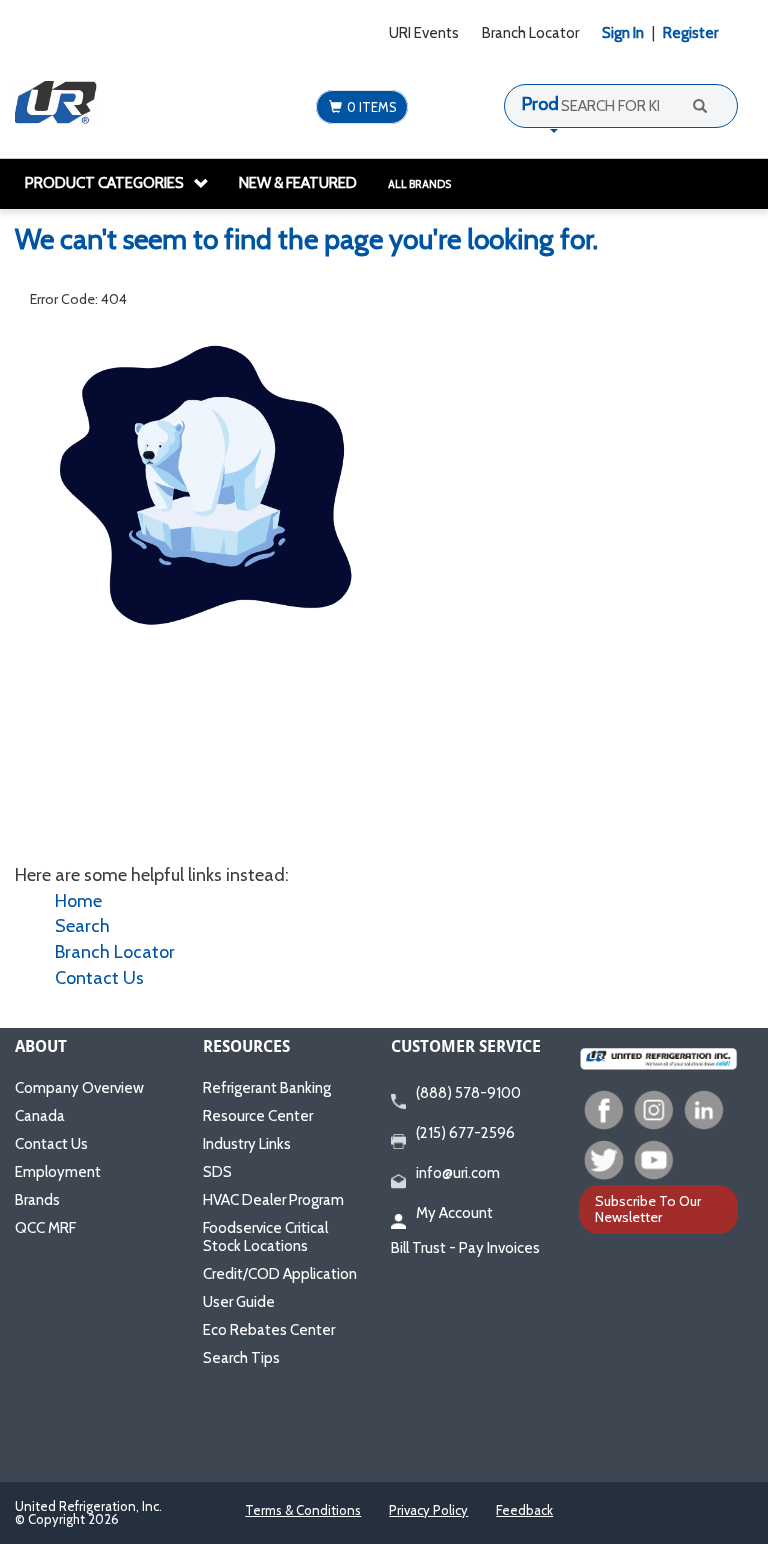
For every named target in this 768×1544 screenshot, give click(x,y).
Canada (40, 1116)
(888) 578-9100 (468, 1093)
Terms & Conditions (303, 1510)
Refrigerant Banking (267, 1088)
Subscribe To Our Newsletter (648, 1208)
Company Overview (79, 1088)
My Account (454, 1213)
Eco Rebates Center (269, 1330)
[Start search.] (698, 105)
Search (82, 926)
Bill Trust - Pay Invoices (465, 1248)
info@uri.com (458, 1173)
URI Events (424, 33)
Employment (58, 1172)
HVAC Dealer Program (273, 1200)
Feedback (524, 1510)
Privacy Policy (428, 1510)
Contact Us (99, 978)
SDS (217, 1172)
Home (78, 901)
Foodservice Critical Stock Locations (265, 1237)
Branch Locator (530, 33)
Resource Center (258, 1116)
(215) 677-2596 (465, 1133)
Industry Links (247, 1144)
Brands (37, 1200)
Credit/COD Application (280, 1274)
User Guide (239, 1302)
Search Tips (241, 1358)
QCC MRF (45, 1228)
